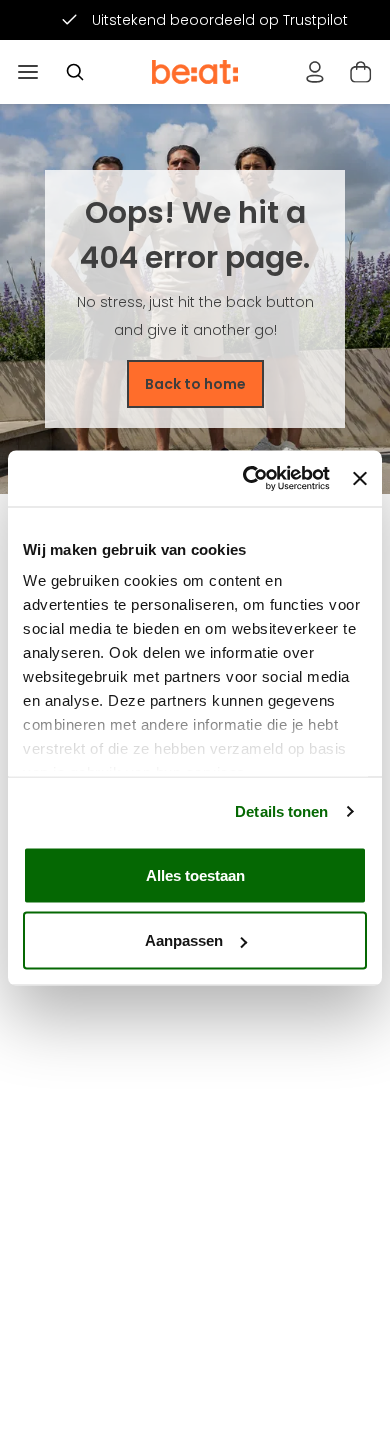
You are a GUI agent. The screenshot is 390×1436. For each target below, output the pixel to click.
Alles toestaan (195, 874)
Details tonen (281, 811)
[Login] (315, 72)
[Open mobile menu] (28, 72)
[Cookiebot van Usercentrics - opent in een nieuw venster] (248, 479)
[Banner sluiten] (360, 478)
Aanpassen (184, 940)
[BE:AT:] (195, 72)
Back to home (195, 384)
